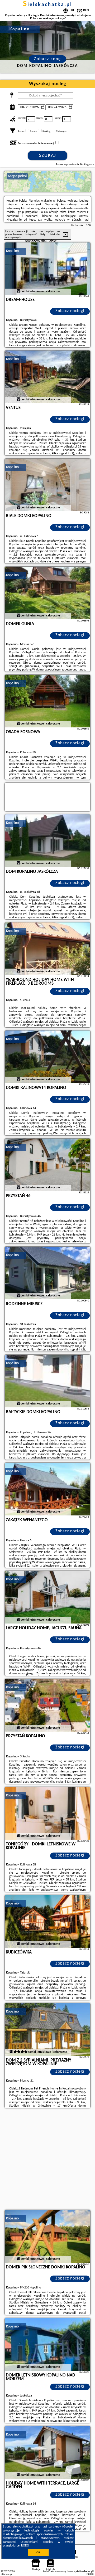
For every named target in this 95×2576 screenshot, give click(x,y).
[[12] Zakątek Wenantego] (47, 1489)
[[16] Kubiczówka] (47, 1921)
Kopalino (12, 251)
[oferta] (18, 291)
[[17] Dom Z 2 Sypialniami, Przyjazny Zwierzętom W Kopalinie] (47, 2029)
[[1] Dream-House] (47, 269)
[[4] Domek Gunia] (47, 593)
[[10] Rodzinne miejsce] (47, 1273)
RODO (25, 2546)
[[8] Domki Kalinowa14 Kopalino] (47, 1057)
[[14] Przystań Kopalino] (47, 1705)
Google (68, 2527)
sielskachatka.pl (48, 5)
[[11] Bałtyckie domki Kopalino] (47, 1381)
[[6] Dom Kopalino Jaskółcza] (47, 841)
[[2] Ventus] (47, 377)
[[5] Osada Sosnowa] (47, 701)
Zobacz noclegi (70, 311)
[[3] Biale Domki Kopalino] (47, 485)
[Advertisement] (47, 2160)
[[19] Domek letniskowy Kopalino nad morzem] (47, 2344)
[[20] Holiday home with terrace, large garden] (47, 2452)
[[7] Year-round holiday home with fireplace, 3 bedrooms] (47, 949)
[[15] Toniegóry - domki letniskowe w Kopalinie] (47, 1813)
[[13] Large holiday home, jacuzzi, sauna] (47, 1597)
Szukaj (48, 156)
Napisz (90, 2574)
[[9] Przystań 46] (47, 1165)
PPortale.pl (6, 2574)
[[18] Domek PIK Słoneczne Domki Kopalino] (47, 2236)
